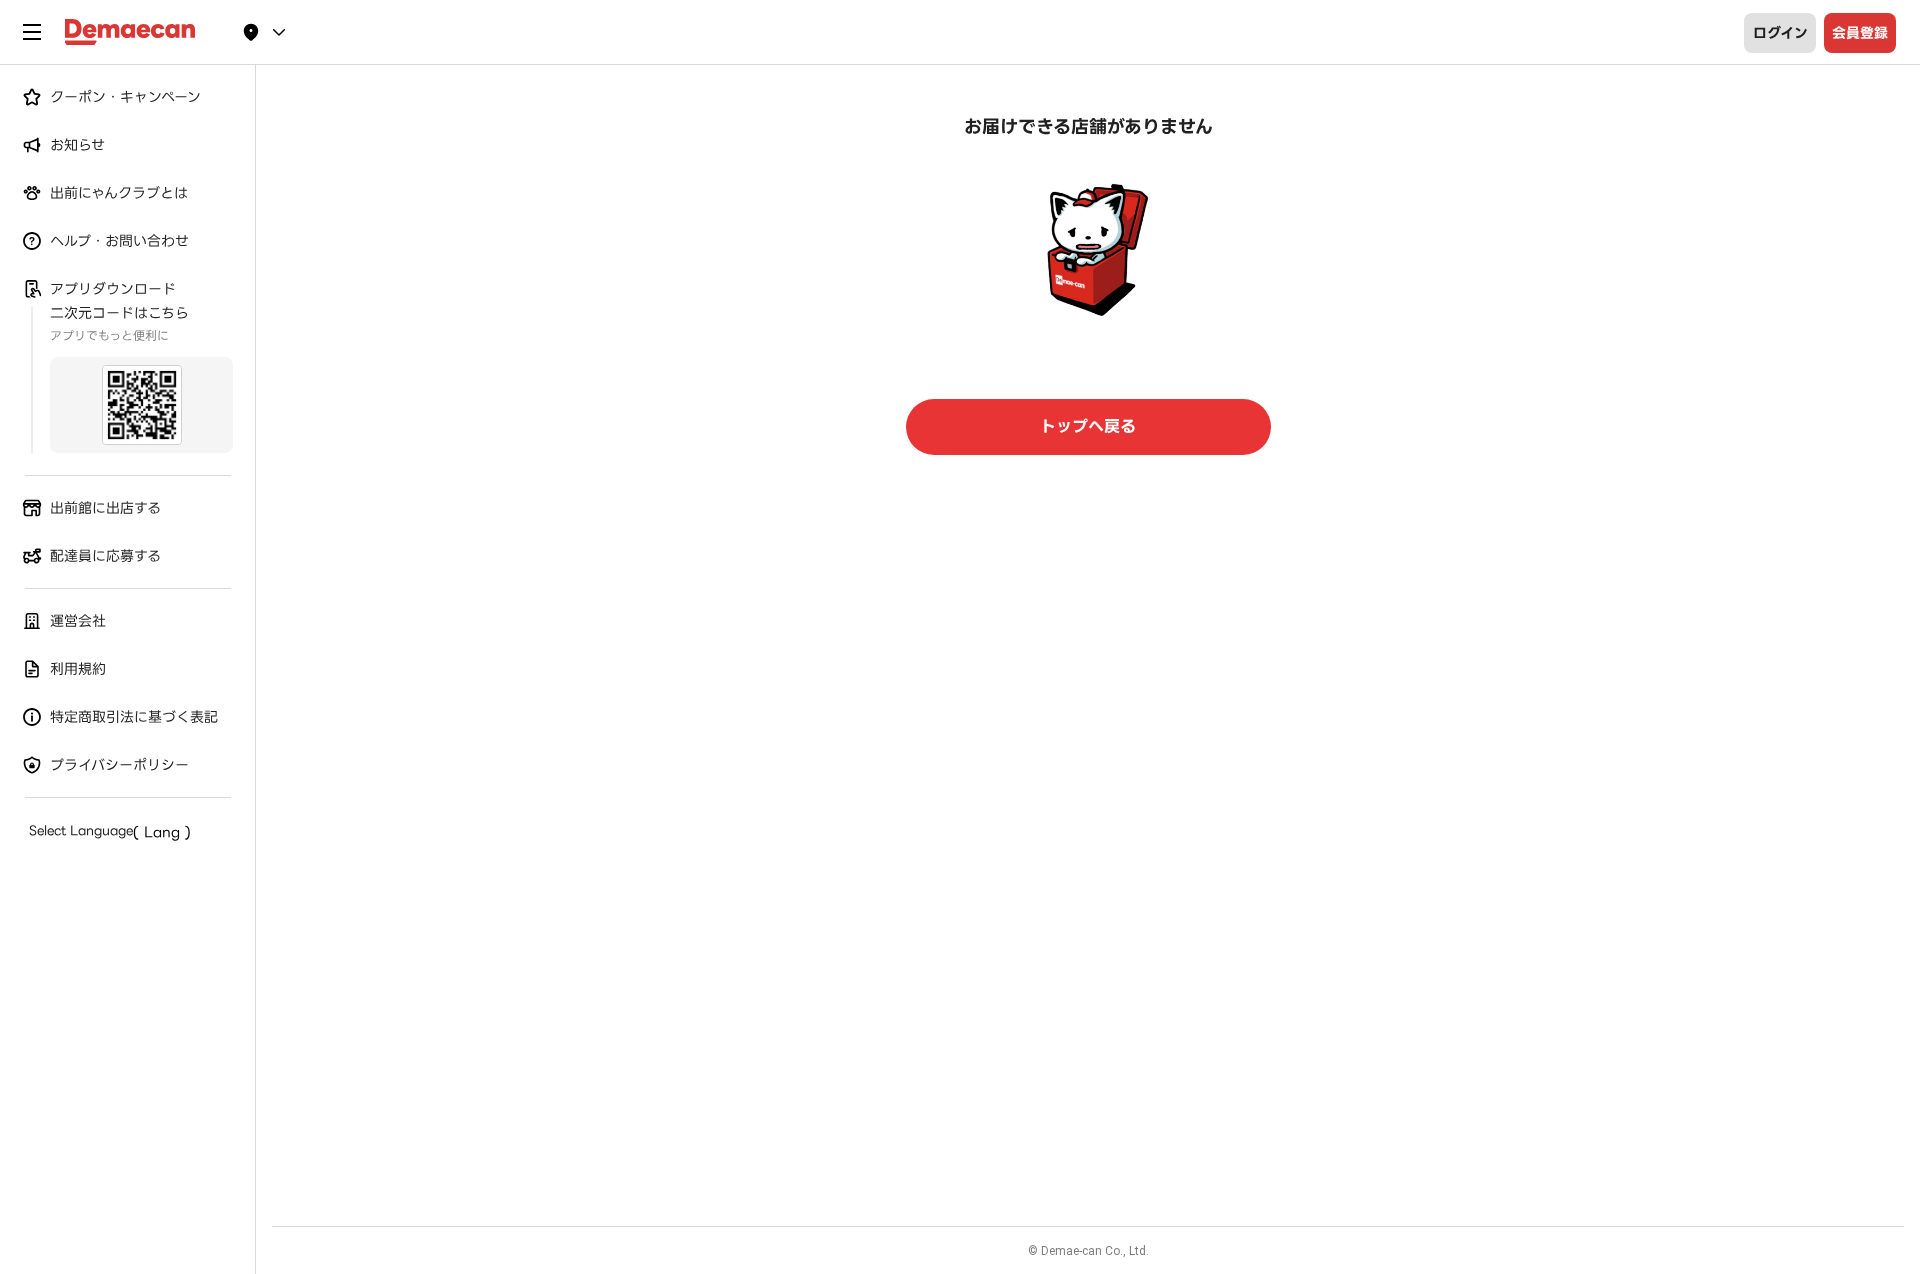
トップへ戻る (1088, 426)
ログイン (1780, 33)
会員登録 (1860, 33)
